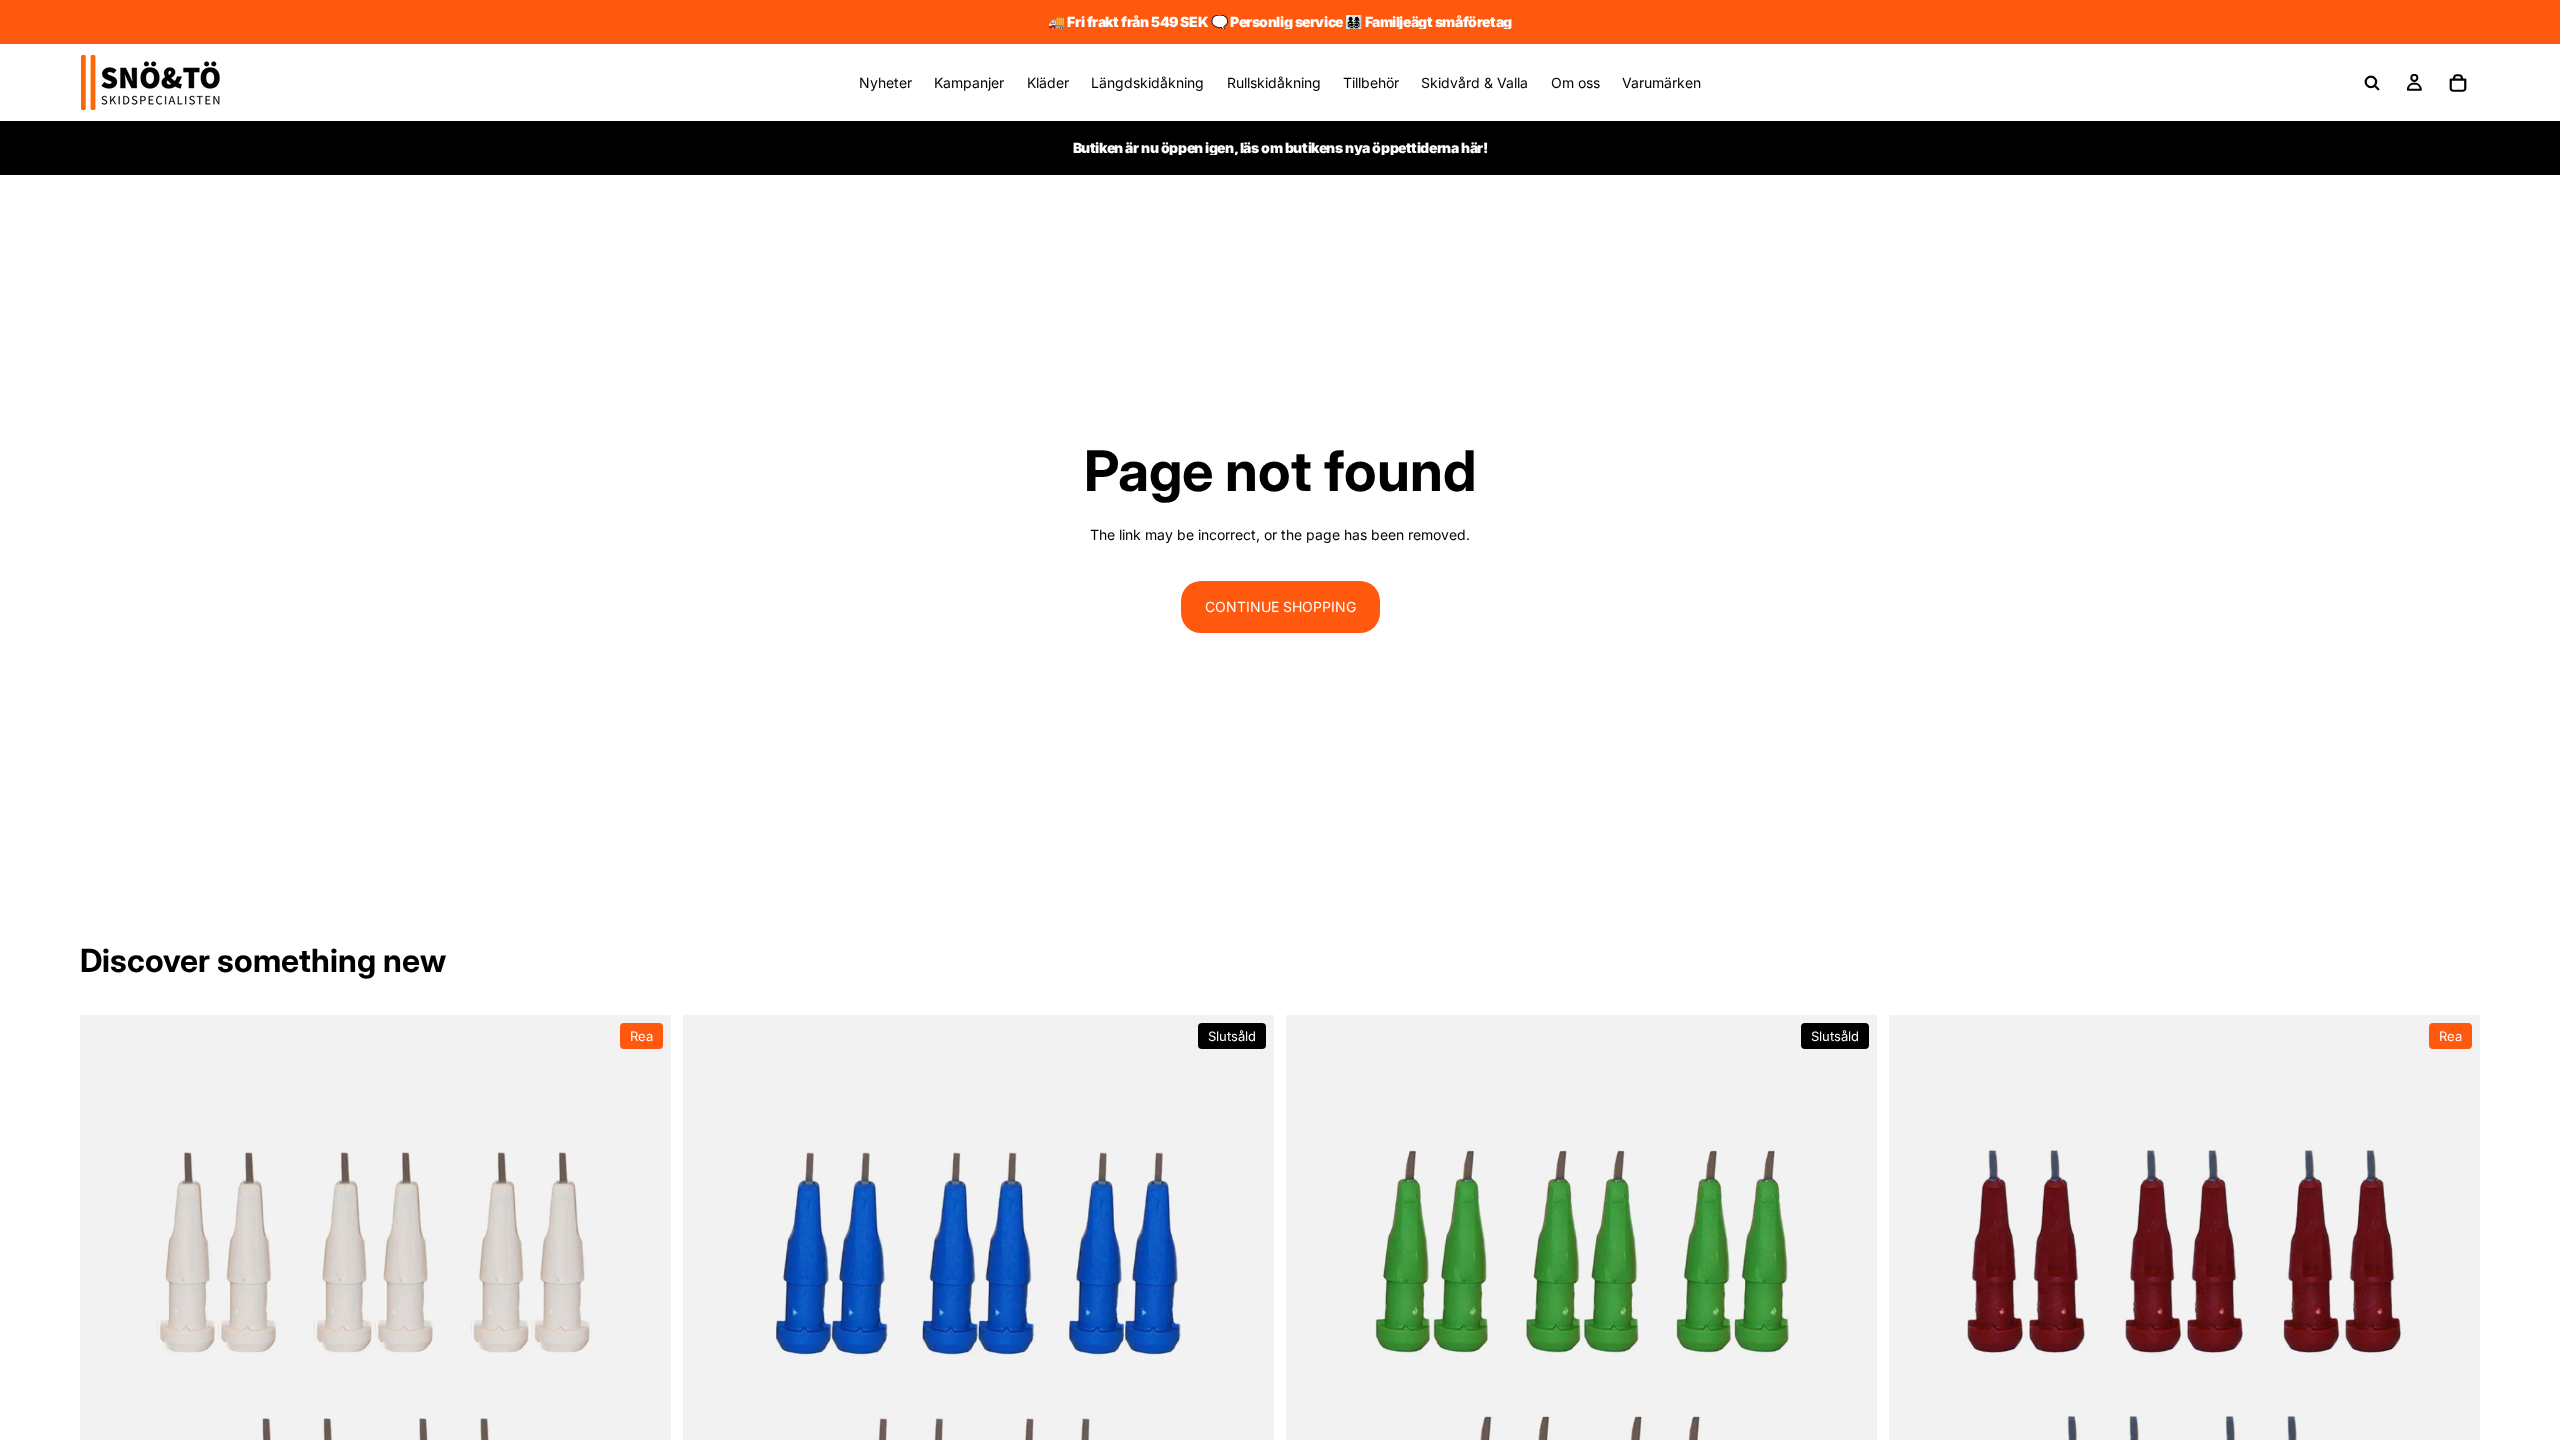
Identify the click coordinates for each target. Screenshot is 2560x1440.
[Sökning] (2372, 83)
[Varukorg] (2458, 83)
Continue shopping (1280, 606)
